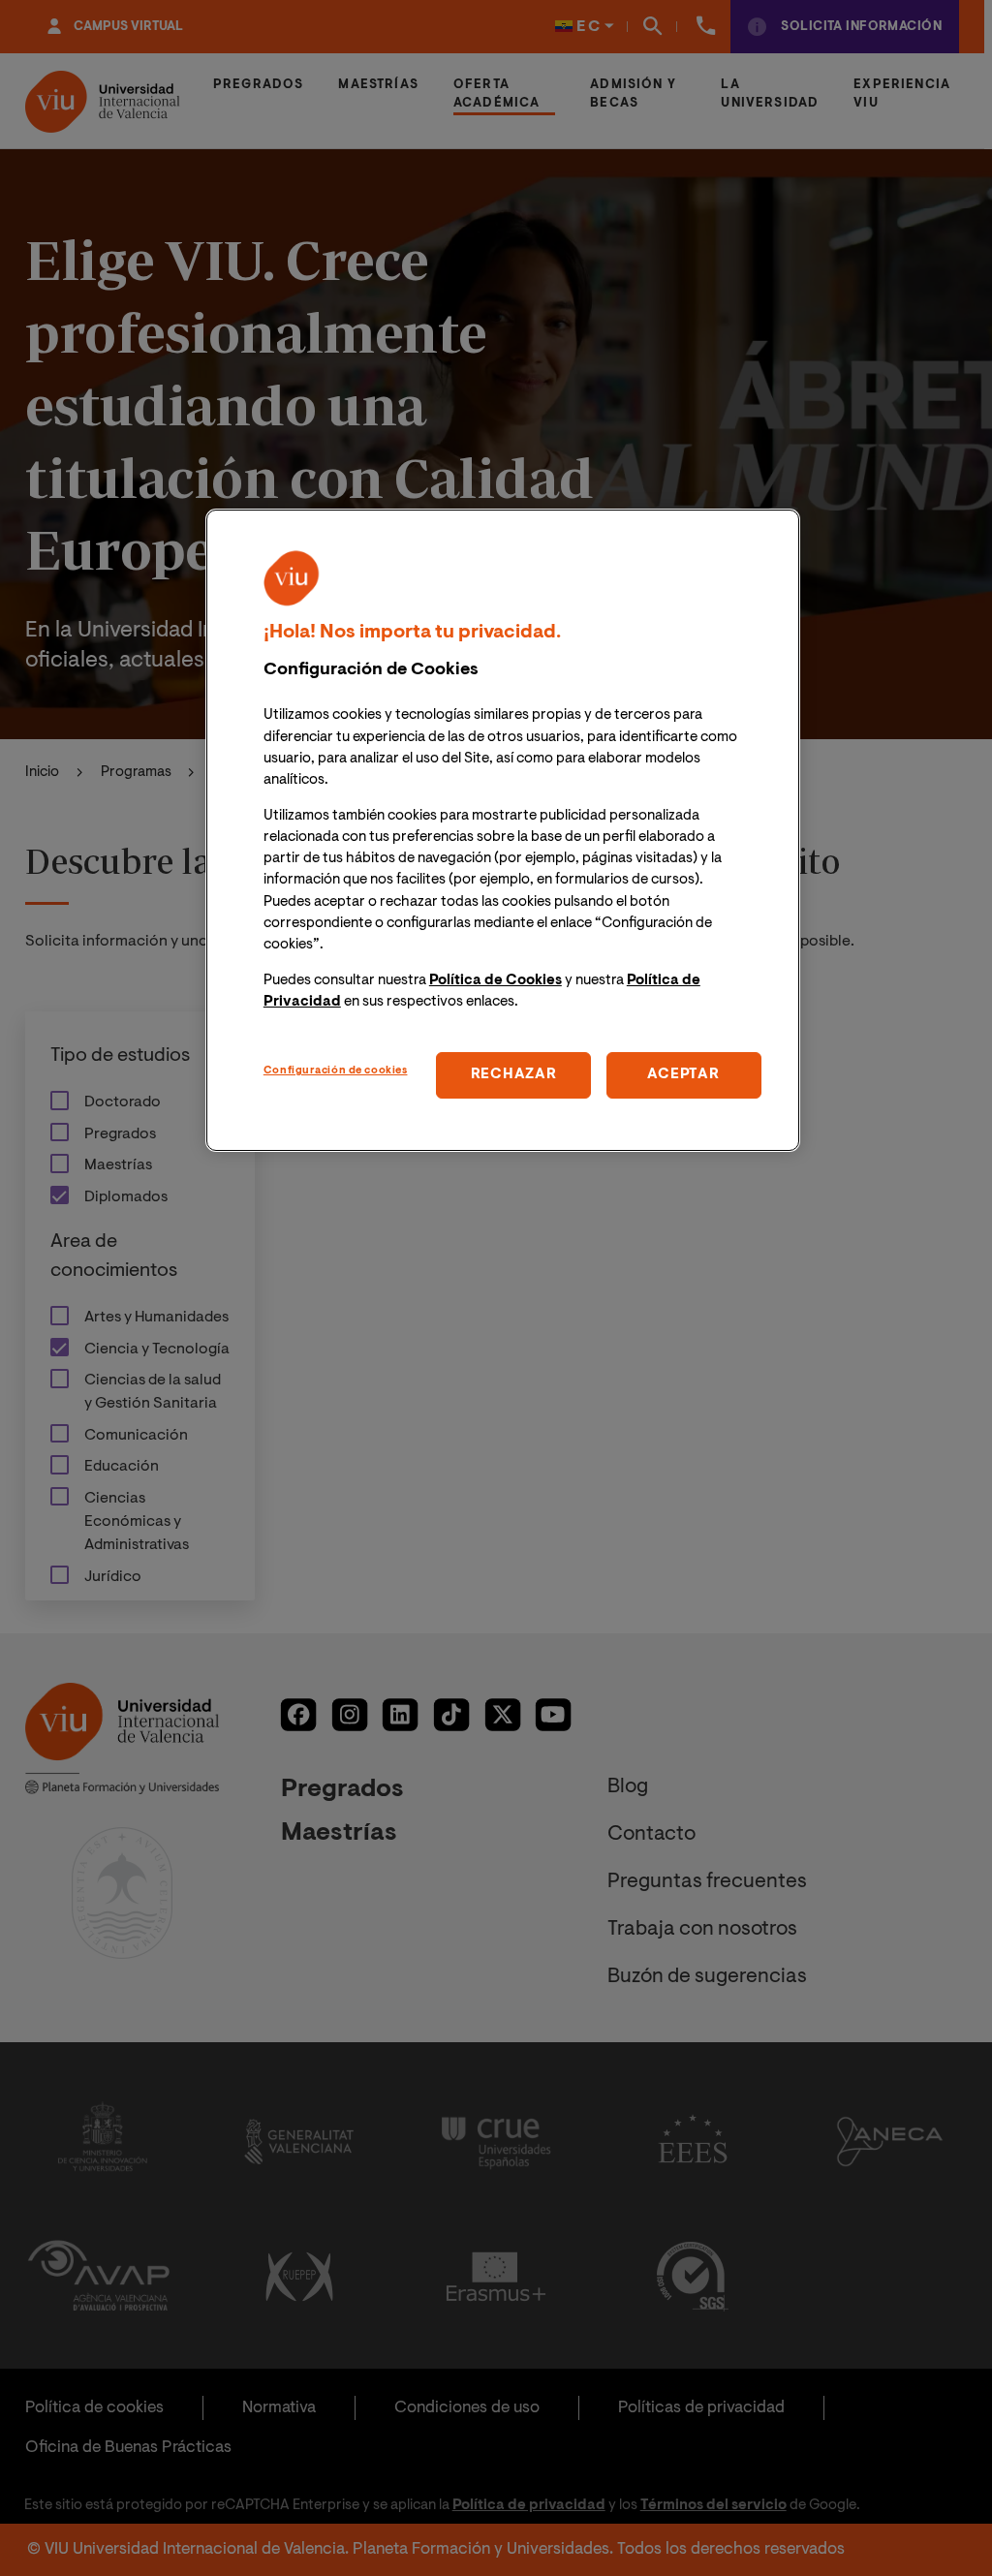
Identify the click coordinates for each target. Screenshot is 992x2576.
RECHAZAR (514, 1075)
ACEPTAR (683, 1075)
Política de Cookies (496, 981)
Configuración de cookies (336, 1071)
